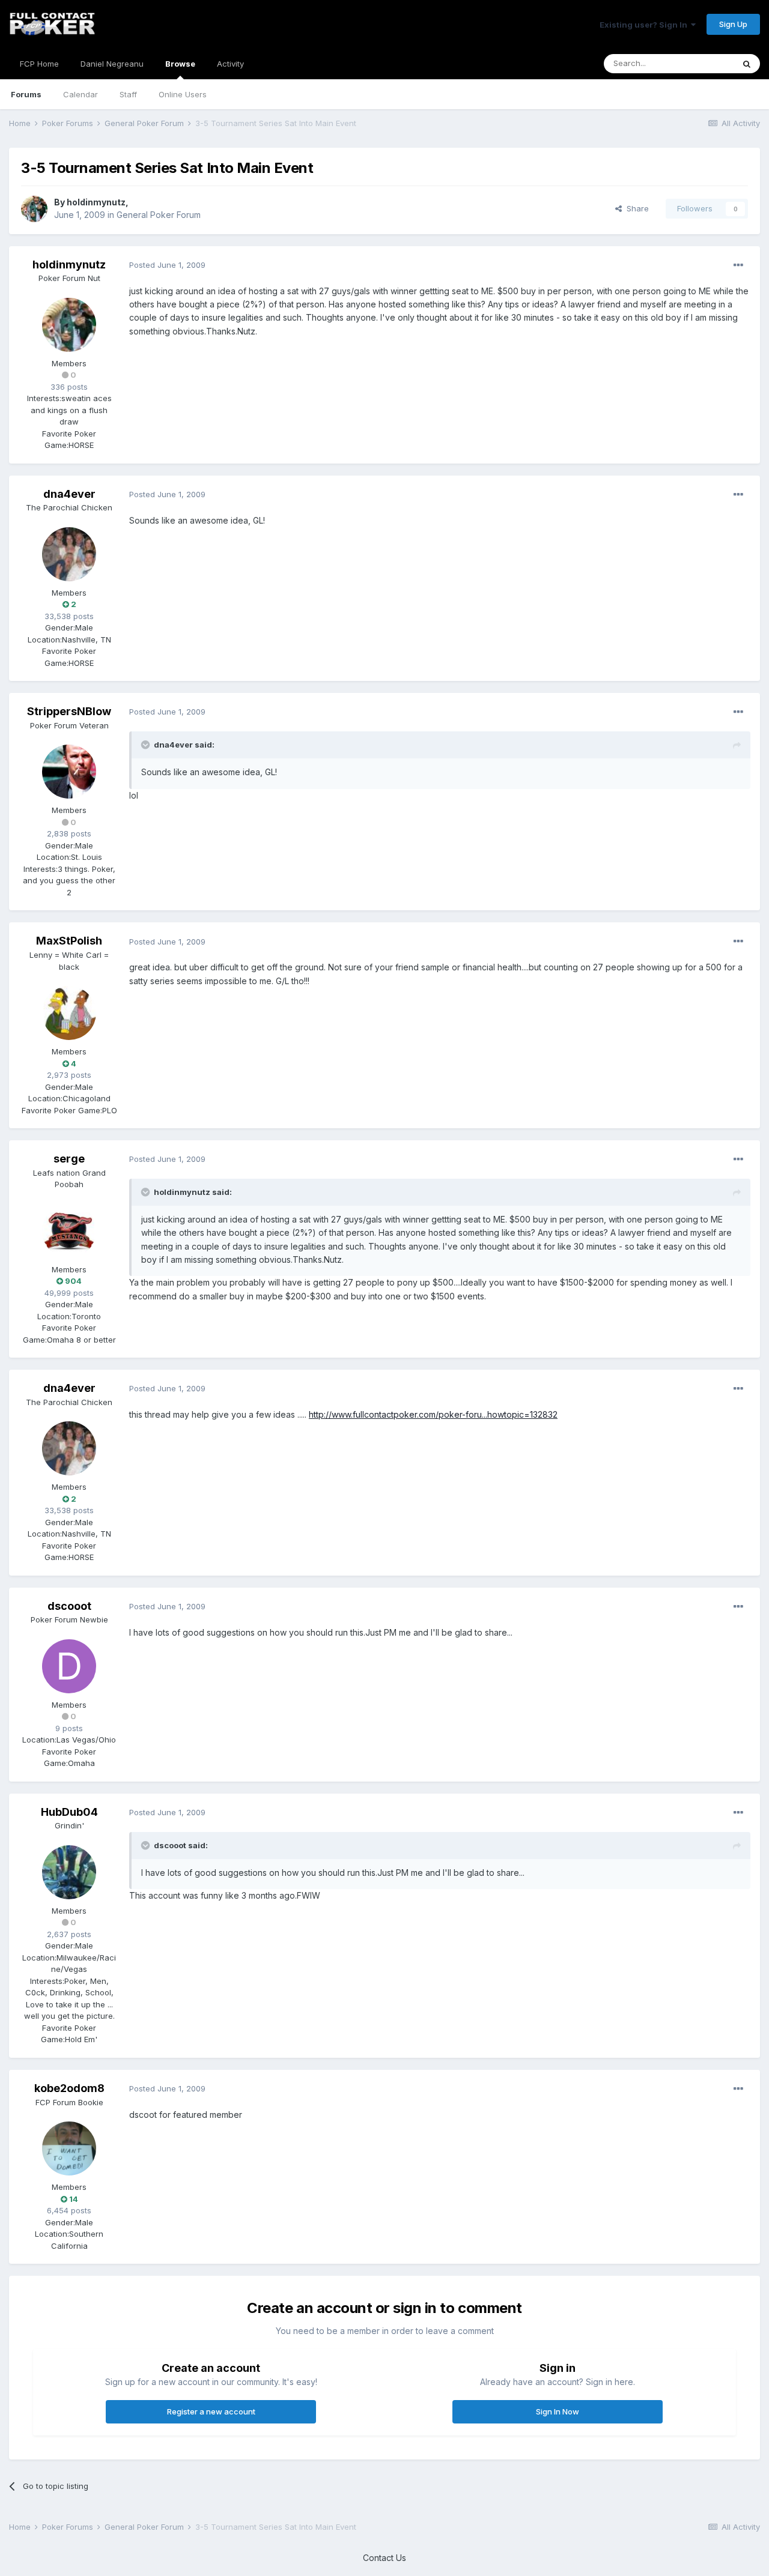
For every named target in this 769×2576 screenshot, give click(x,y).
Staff (128, 94)
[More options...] (738, 265)
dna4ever (69, 494)
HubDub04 (69, 1812)
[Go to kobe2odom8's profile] (69, 2148)
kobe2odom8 (69, 2088)
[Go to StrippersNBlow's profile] (69, 772)
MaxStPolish (69, 941)
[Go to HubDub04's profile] (69, 1872)
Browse (180, 64)
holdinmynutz (96, 202)
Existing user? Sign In (645, 25)
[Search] (747, 64)
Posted (167, 265)
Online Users (183, 94)
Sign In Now (558, 2411)
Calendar (81, 94)
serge (69, 1159)
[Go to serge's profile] (69, 1231)
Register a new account (211, 2411)
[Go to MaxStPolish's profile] (69, 1013)
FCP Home (39, 64)
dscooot (69, 1606)
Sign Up (733, 24)
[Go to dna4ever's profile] (69, 554)
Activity (230, 64)
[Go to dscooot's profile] (69, 1666)
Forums (26, 94)
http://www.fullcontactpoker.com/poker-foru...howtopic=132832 (433, 1414)
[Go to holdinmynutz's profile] (34, 209)
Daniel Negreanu (112, 64)
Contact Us (384, 2558)
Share (635, 208)
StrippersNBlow (69, 711)
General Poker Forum (159, 215)
